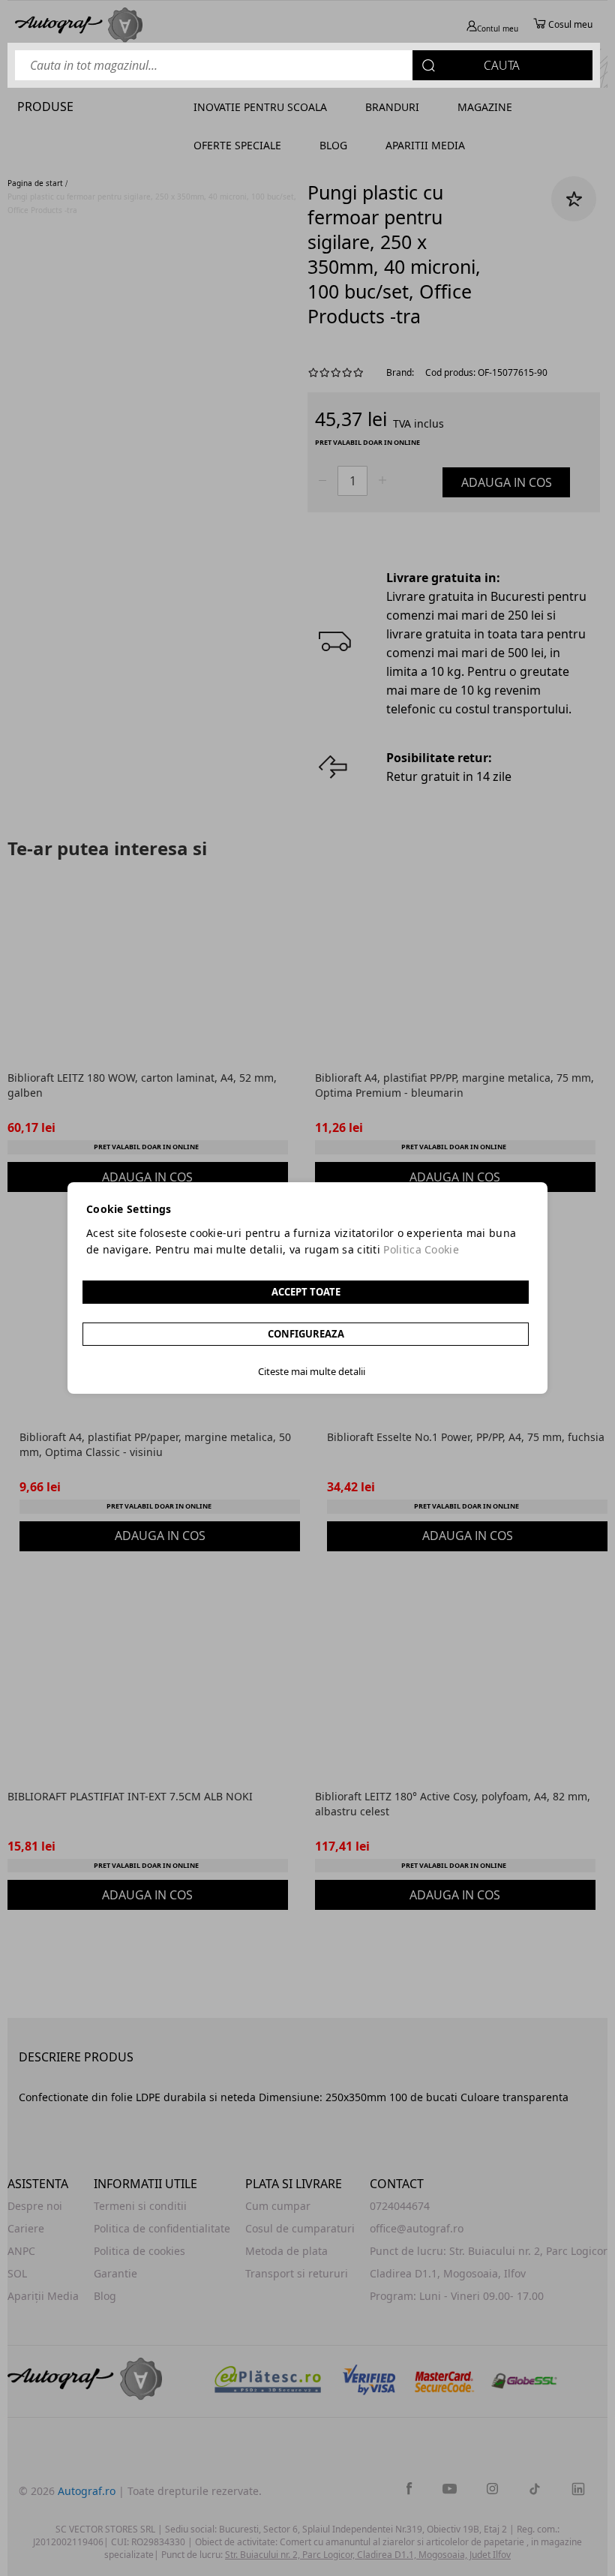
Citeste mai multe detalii (312, 1371)
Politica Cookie (421, 1249)
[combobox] (304, 65)
